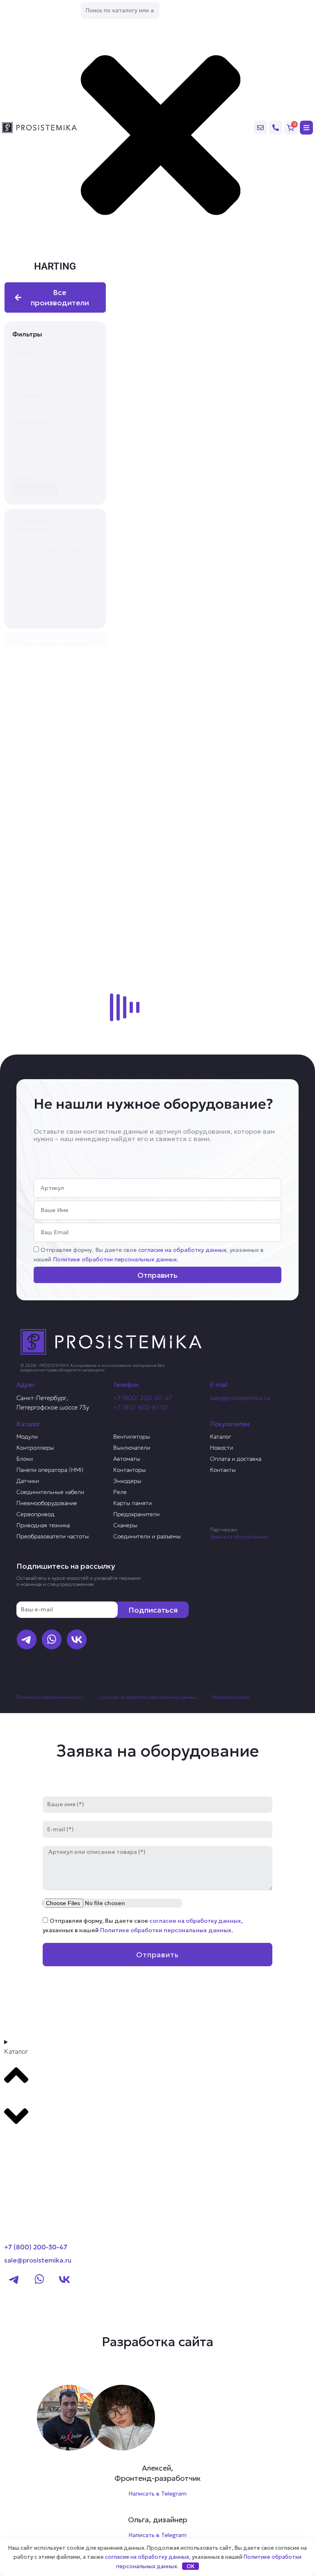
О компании (28, 2159)
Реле (120, 1492)
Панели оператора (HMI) (50, 1470)
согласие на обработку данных (182, 1250)
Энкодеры (127, 1481)
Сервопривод (35, 1514)
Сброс (35, 490)
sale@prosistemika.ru (240, 1398)
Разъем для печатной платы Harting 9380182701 (210, 584)
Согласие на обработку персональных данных (147, 1697)
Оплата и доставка (236, 1459)
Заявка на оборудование (239, 1536)
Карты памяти (132, 1503)
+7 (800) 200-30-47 (143, 1398)
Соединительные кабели (50, 1492)
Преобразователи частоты (53, 1536)
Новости (221, 1448)
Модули (27, 1437)
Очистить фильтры (55, 640)
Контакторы (130, 1470)
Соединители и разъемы (147, 1536)
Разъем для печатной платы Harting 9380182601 (210, 953)
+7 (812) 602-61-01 (140, 1407)
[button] (65, 395)
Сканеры (125, 1525)
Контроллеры (35, 1448)
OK (191, 2566)
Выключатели (132, 1448)
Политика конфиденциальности (50, 1697)
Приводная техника (43, 1525)
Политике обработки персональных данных (115, 1259)
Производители (35, 2144)
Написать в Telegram (157, 2494)
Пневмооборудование (47, 1503)
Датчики (28, 1481)
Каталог (221, 1437)
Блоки (25, 1459)
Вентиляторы (132, 1437)
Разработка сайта (231, 1697)
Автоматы (127, 1459)
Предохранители (136, 1514)
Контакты (223, 1470)
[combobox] (120, 10)
